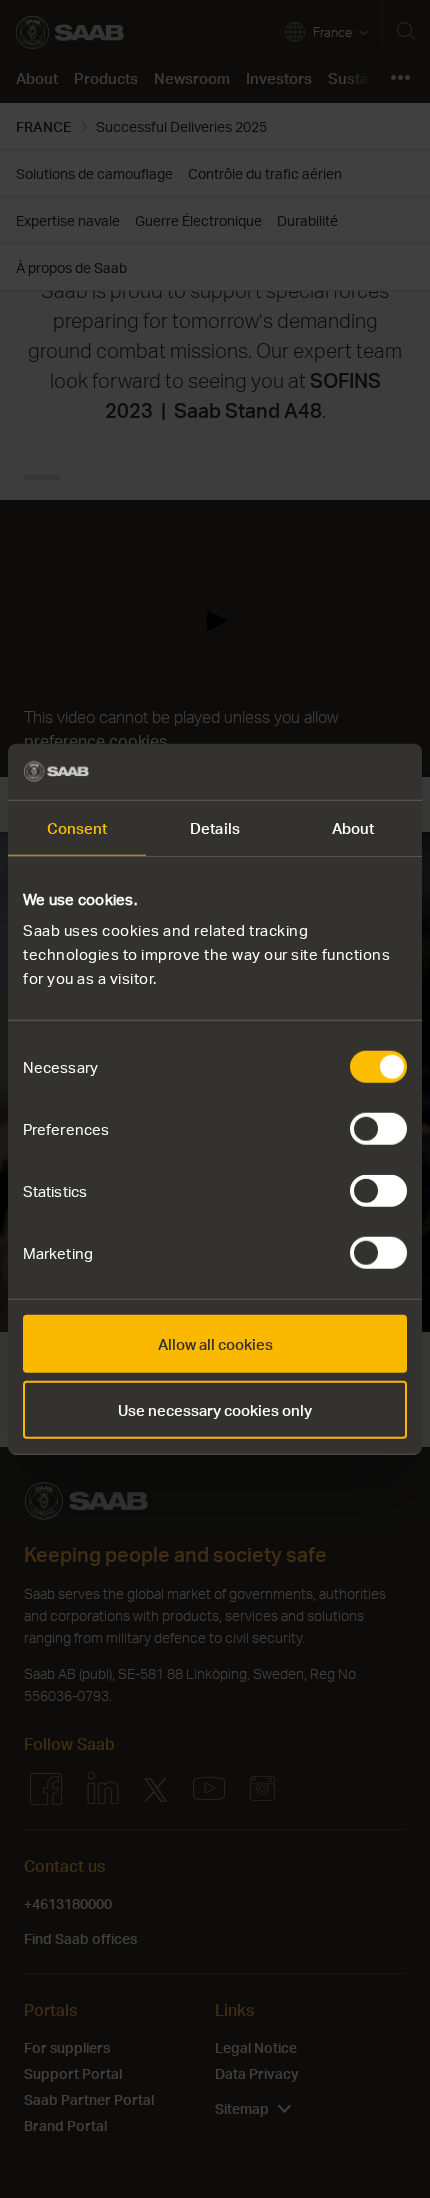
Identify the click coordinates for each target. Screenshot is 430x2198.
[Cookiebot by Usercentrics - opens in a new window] (319, 772)
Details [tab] (215, 827)
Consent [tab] (77, 827)
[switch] (378, 1129)
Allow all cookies (215, 1344)
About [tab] (353, 827)
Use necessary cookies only (215, 1409)
